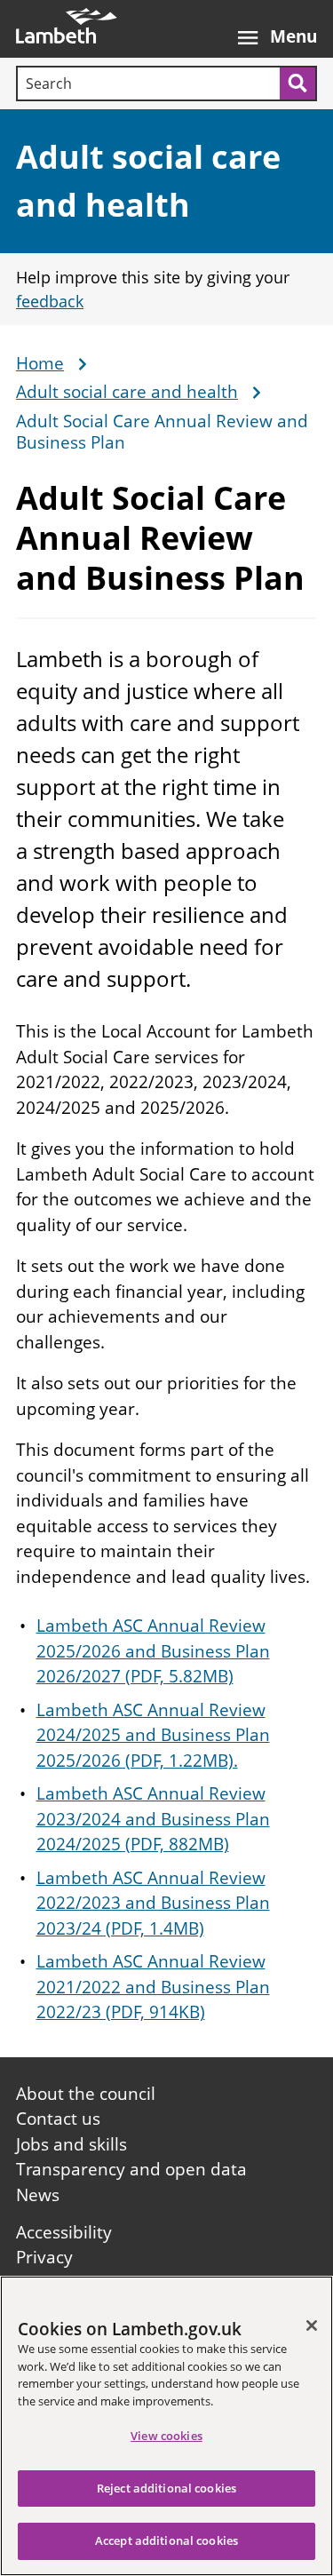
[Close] (312, 2326)
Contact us (58, 2119)
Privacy (44, 2257)
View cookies (166, 2436)
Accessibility (64, 2232)
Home (40, 364)
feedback (50, 301)
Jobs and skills (71, 2144)
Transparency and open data (131, 2169)
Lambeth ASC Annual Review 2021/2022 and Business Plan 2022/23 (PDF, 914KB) (153, 1987)
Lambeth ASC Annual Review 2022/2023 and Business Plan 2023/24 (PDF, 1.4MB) (153, 1903)
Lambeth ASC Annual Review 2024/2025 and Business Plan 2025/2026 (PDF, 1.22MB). (153, 1735)
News (38, 2195)
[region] (166, 2426)
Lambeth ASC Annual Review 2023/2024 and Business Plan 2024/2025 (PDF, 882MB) (153, 1819)
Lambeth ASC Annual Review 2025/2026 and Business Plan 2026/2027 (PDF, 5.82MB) (153, 1651)
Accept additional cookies (166, 2540)
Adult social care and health (127, 393)
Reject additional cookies (166, 2488)
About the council (86, 2094)
